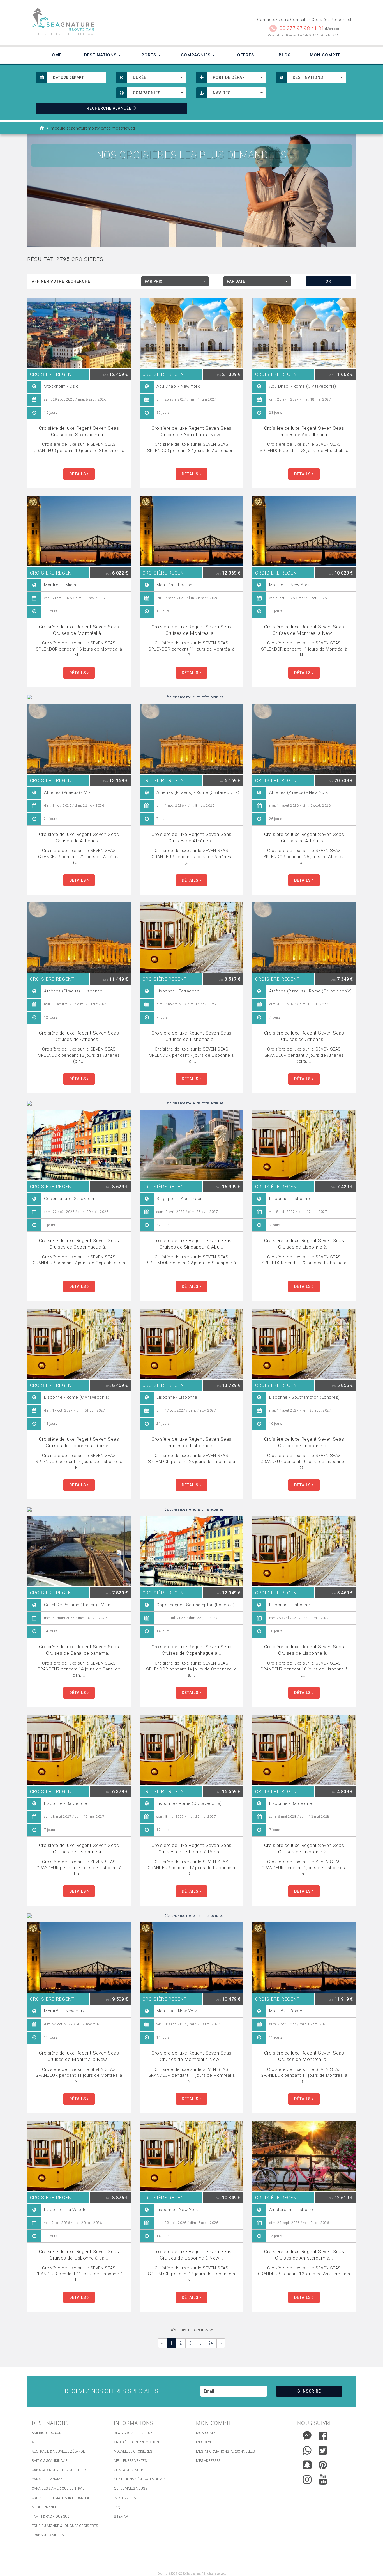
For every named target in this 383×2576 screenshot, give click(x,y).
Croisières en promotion (136, 2442)
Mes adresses (208, 2461)
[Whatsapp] (307, 2449)
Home (55, 55)
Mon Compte (325, 55)
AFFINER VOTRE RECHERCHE (61, 281)
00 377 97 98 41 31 (302, 28)
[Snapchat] (307, 2464)
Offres (246, 55)
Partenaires (125, 2498)
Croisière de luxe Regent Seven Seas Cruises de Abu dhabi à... (304, 431)
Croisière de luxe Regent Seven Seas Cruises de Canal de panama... (79, 1650)
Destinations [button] (101, 55)
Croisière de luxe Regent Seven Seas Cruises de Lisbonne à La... (79, 2255)
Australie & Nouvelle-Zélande (58, 2451)
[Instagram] (307, 2478)
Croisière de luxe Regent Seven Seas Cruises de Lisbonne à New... (191, 2255)
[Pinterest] (323, 2465)
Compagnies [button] (196, 55)
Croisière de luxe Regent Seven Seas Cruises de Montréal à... (79, 630)
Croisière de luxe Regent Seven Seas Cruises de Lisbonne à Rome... (79, 1442)
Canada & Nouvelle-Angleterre (60, 2470)
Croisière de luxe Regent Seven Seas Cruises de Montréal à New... (304, 630)
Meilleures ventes (130, 2461)
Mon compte (207, 2433)
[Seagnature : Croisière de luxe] (109, 19)
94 (211, 2343)
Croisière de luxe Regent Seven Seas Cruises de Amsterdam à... (304, 2255)
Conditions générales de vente (142, 2479)
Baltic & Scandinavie (49, 2461)
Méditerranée (44, 2507)
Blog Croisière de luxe (134, 2433)
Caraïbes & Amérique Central (58, 2488)
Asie (35, 2442)
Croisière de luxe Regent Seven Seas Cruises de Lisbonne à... (191, 1036)
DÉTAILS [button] (78, 474)
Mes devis (204, 2442)
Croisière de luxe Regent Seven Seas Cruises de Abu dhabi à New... (191, 431)
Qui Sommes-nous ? (131, 2488)
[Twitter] (323, 2450)
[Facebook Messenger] (307, 2434)
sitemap (121, 2517)
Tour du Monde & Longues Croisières (65, 2526)
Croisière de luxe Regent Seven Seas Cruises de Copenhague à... (79, 1244)
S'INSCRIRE (309, 2391)
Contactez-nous (129, 2470)
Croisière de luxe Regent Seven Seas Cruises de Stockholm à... (79, 431)
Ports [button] (149, 55)
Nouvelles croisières (133, 2451)
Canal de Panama (47, 2479)
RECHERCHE (109, 108)
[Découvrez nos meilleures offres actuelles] (191, 697)
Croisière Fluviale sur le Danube (61, 2498)
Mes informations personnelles (225, 2451)
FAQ (117, 2507)
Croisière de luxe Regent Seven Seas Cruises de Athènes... (79, 837)
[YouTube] (323, 2480)
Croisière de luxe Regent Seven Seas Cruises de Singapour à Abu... (191, 1244)
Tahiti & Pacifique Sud (51, 2517)
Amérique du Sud (47, 2433)
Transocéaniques (48, 2535)
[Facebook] (323, 2436)
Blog (285, 55)
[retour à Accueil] (42, 128)
